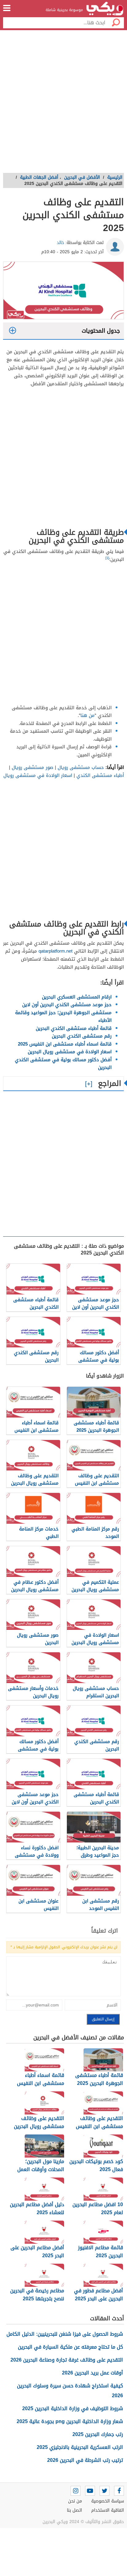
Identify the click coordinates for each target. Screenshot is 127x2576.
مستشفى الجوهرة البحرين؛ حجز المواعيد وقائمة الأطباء (63, 1017)
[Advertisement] (63, 103)
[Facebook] (119, 2491)
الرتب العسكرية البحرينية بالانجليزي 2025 (80, 2447)
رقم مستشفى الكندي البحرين (82, 1036)
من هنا (88, 715)
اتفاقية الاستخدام (108, 2510)
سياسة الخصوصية (108, 2501)
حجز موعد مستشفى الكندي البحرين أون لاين (67, 1005)
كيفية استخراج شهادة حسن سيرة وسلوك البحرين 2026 (70, 2391)
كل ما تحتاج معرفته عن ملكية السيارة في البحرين (70, 2347)
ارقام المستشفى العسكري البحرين (77, 997)
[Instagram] (76, 2491)
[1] (107, 558)
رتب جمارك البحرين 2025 (98, 2434)
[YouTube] (90, 2491)
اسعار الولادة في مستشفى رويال (38, 775)
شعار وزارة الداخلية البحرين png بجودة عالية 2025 (70, 2421)
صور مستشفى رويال (32, 767)
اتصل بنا (74, 2510)
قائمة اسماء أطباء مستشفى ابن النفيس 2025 (65, 1044)
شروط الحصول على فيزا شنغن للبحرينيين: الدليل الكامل (65, 2334)
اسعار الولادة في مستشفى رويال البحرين (70, 1052)
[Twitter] (104, 2491)
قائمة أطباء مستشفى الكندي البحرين (74, 1028)
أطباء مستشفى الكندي (100, 775)
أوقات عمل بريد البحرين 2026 (92, 2373)
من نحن (75, 2501)
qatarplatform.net (55, 951)
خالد (60, 243)
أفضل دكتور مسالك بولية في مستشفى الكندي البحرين (63, 1064)
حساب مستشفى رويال (80, 767)
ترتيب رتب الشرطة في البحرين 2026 (85, 2460)
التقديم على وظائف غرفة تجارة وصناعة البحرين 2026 (67, 2360)
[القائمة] (7, 8)
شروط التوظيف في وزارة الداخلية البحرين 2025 (73, 2408)
